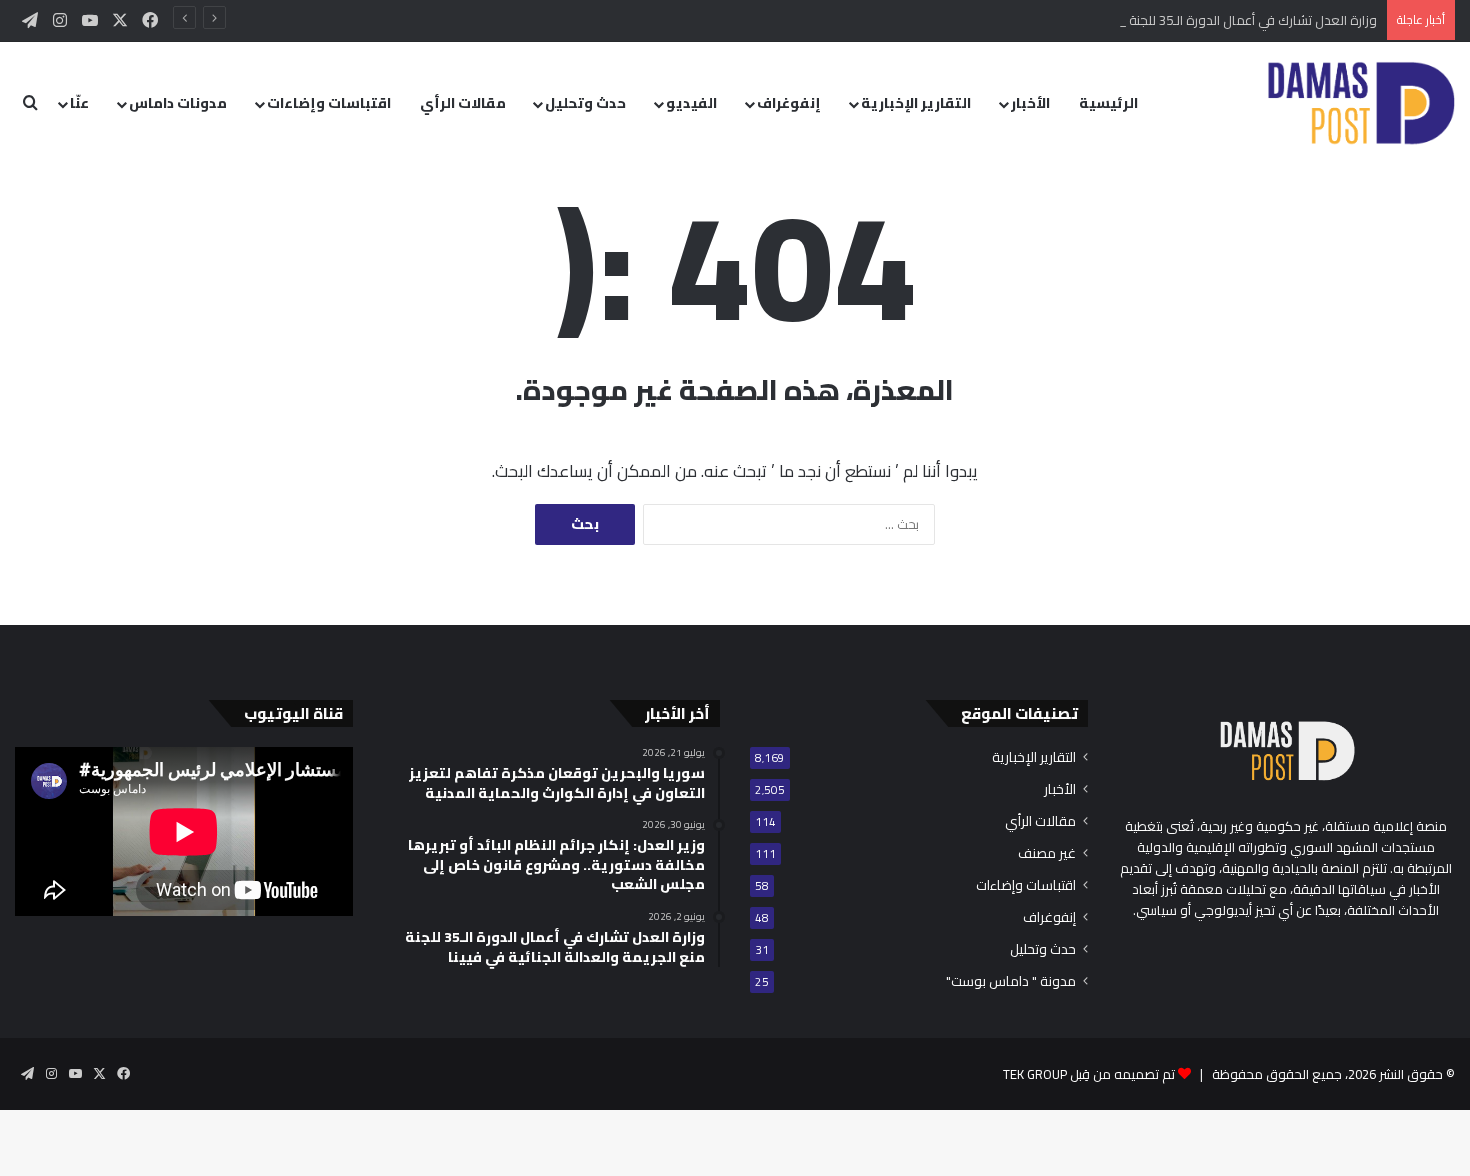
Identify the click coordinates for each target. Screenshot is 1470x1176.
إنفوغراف (789, 103)
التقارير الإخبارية (916, 103)
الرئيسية (1108, 103)
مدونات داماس (178, 103)
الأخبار (1030, 103)
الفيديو (691, 103)
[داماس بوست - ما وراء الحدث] (1360, 103)
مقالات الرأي (463, 103)
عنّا (79, 103)
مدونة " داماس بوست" (1011, 981)
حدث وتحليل (585, 103)
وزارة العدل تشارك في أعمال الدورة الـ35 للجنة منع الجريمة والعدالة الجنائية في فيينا (1151, 20)
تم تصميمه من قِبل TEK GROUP (1089, 1074)
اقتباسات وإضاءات (329, 103)
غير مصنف (1047, 853)
